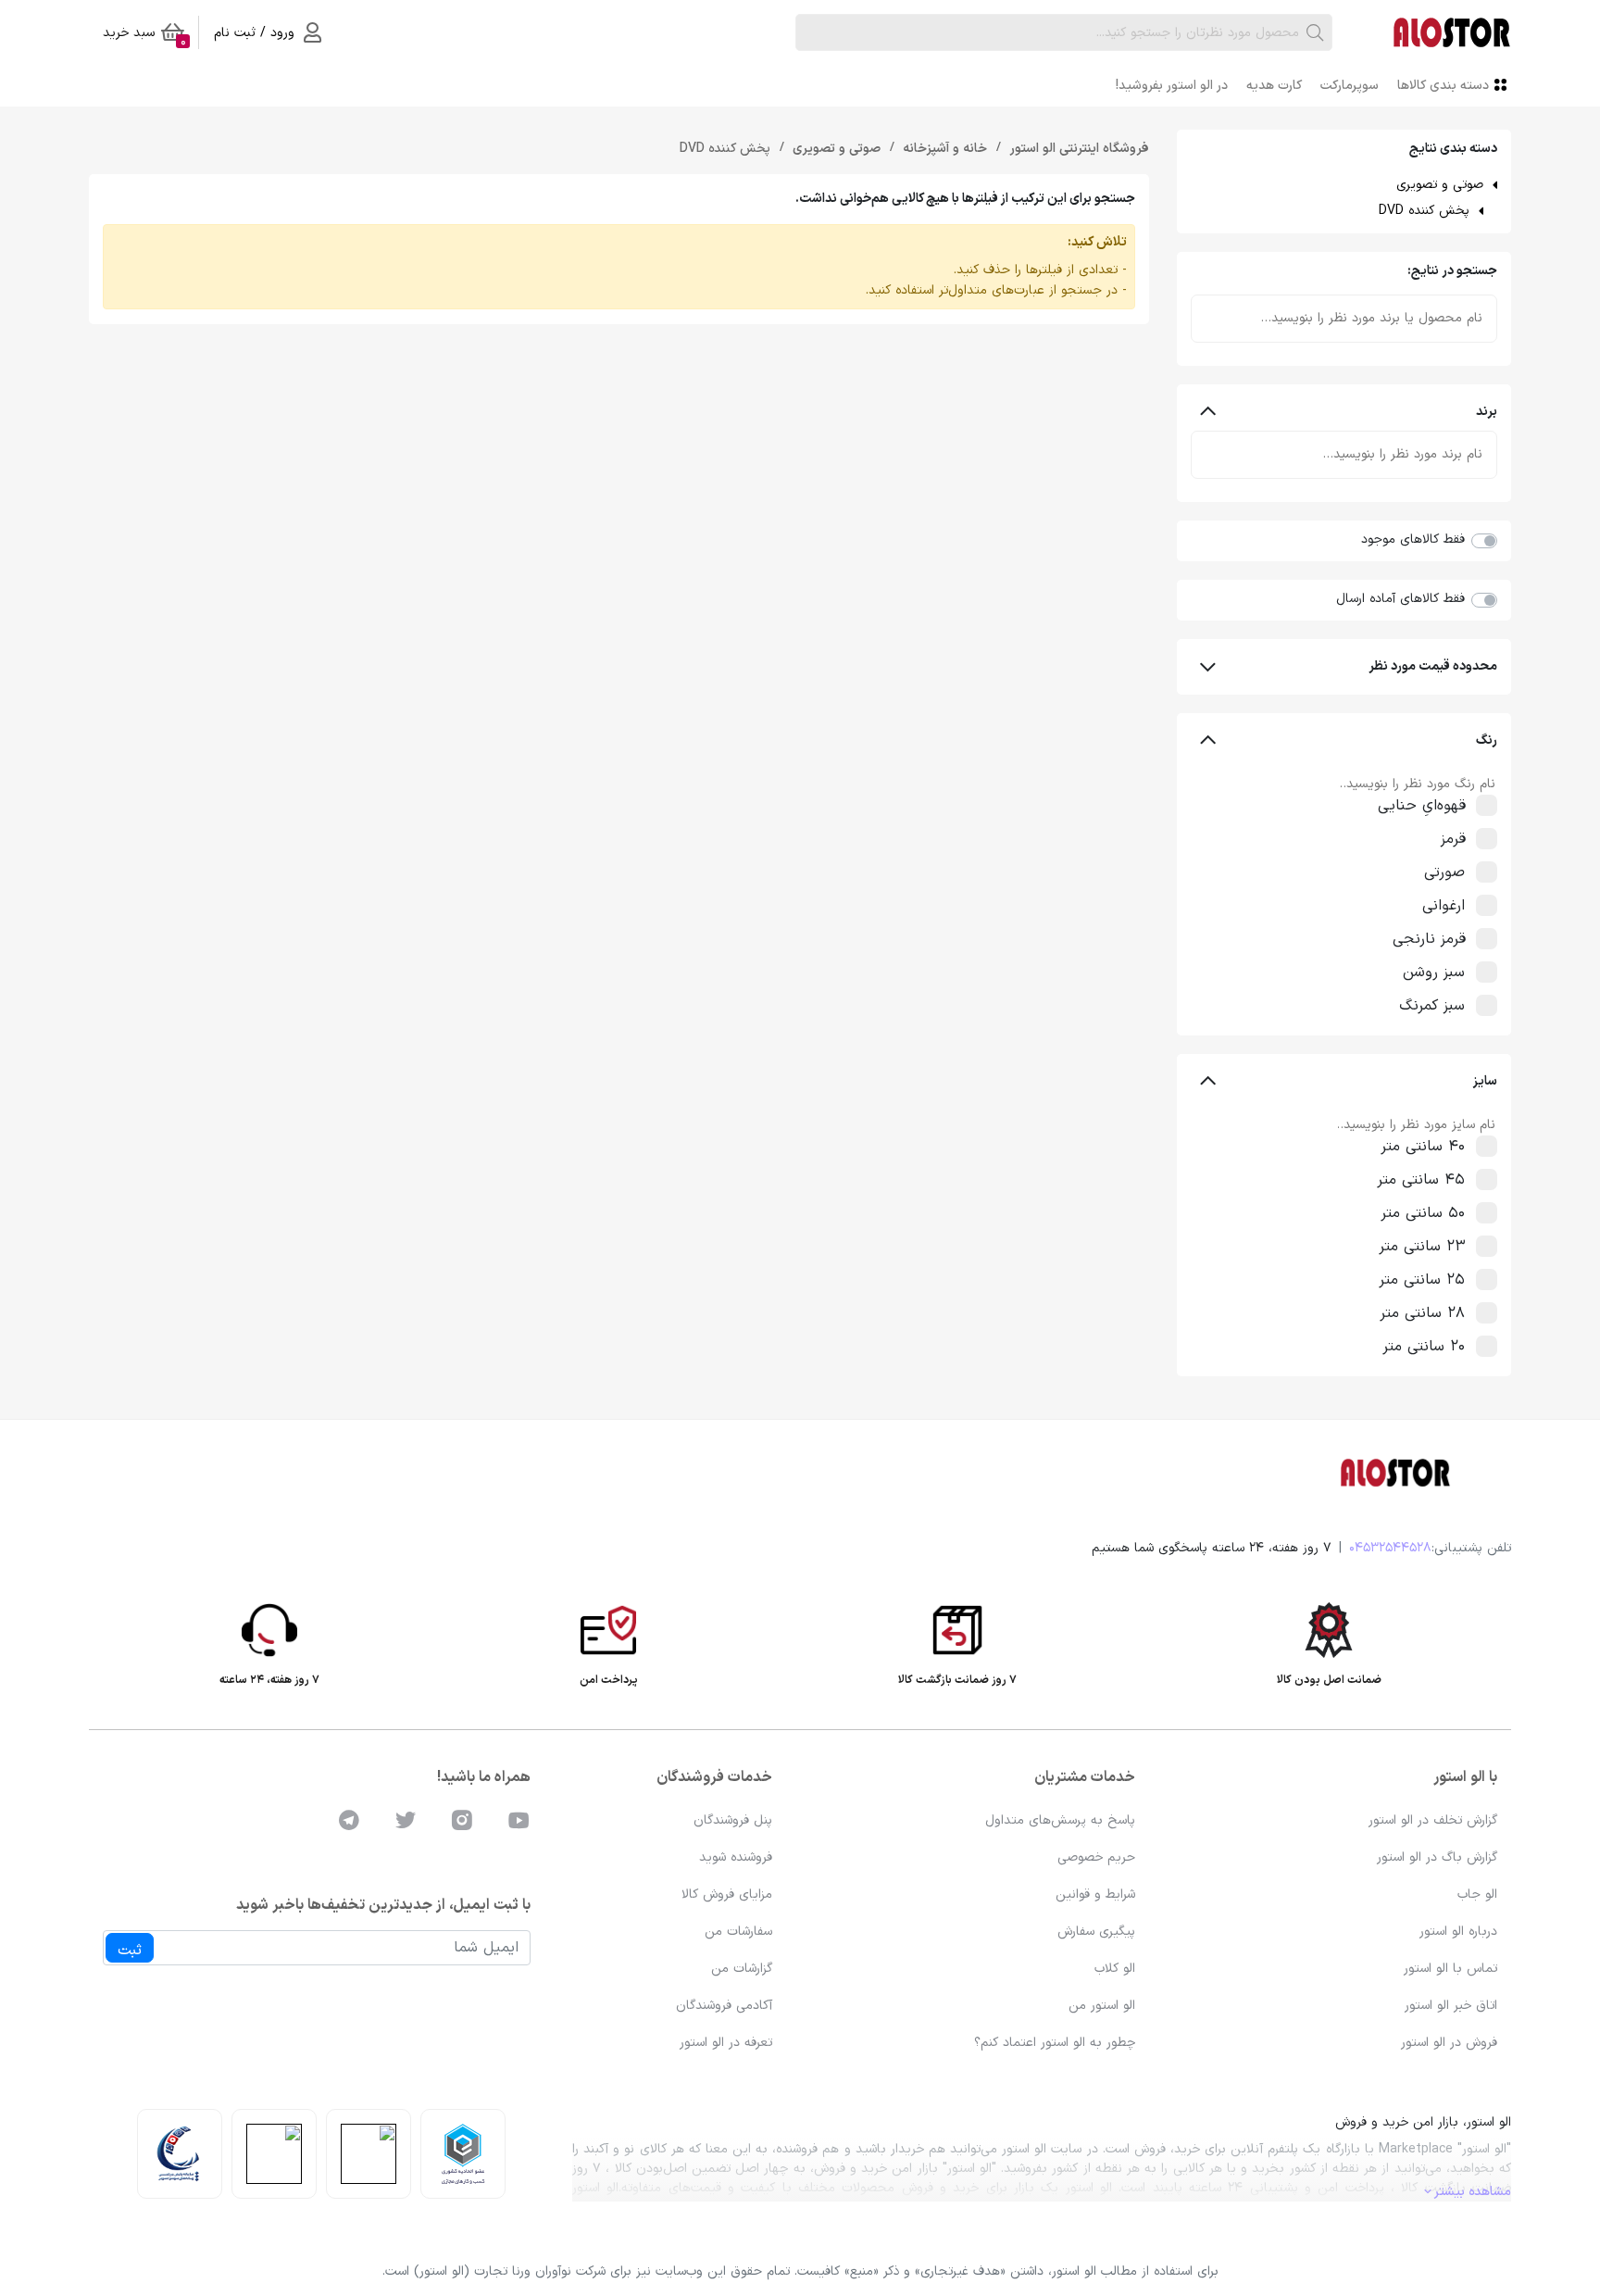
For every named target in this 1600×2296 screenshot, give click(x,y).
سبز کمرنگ (1432, 1006)
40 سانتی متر (1423, 1147)
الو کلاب (1115, 1969)
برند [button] (1487, 412)
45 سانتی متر (1421, 1180)
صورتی (1444, 872)
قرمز (1453, 839)
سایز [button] (1485, 1081)
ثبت (130, 1951)
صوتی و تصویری (1440, 185)
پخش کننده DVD (1424, 211)
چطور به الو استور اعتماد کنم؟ (1055, 2043)
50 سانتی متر (1423, 1213)
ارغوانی (1444, 906)
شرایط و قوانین (1095, 1895)
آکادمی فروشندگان (724, 2006)
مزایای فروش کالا (727, 1895)
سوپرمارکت (1350, 86)
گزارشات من (742, 1969)
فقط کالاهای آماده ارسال (1400, 599)
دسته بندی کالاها (1443, 86)
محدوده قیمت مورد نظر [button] (1433, 666)
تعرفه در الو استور (726, 2043)
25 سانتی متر (1422, 1280)
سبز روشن (1434, 972)
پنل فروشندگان (733, 1820)
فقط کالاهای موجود (1413, 539)
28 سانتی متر (1422, 1313)
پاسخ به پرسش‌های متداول (1060, 1820)
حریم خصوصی (1096, 1857)
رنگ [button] (1487, 740)
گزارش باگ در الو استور (1437, 1857)
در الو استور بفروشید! (1172, 86)
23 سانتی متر (1422, 1247)
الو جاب (1477, 1895)
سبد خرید (144, 36)
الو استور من (1102, 2006)
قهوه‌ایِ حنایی (1421, 806)
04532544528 (1390, 1548)
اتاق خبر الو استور (1451, 2006)
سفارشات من (738, 1932)
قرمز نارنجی (1429, 939)
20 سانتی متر (1424, 1347)
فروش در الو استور (1449, 2043)
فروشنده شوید (736, 1857)
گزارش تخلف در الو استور (1433, 1820)
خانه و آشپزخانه (943, 149)
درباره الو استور (1458, 1932)
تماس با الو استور (1450, 1969)
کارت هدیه (1274, 86)
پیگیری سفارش (1096, 1932)
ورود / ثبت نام (254, 33)
